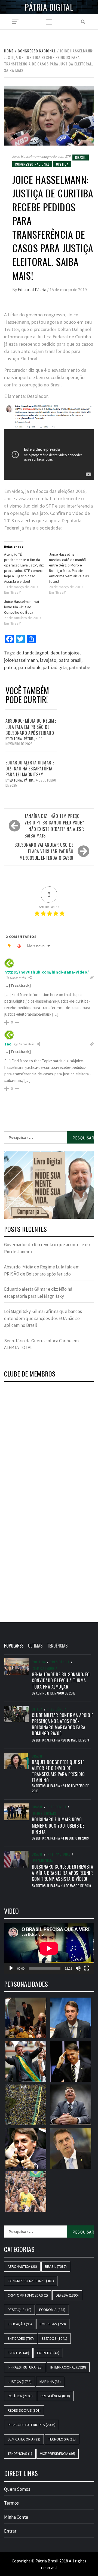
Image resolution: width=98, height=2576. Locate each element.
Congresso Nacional (32, 164)
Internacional (59, 1854)
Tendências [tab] (57, 1646)
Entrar (10, 2531)
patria (10, 667)
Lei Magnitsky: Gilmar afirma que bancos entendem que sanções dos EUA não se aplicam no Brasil (43, 1318)
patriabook (29, 667)
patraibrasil (70, 660)
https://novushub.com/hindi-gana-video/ (47, 972)
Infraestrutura (25, 2367)
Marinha (50, 2382)
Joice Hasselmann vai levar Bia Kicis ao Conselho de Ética (22, 607)
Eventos (18, 2353)
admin (41, 1693)
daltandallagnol (32, 653)
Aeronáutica (22, 2266)
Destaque (19, 2310)
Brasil (81, 157)
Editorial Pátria (32, 289)
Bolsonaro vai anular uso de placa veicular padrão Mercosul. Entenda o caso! (44, 851)
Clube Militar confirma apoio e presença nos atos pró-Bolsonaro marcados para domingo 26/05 (62, 1724)
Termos (11, 2503)
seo (8, 1044)
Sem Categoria (45, 1668)
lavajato (48, 660)
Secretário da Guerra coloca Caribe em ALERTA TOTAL (41, 1344)
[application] (49, 1948)
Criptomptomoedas (28, 2295)
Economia (52, 2310)
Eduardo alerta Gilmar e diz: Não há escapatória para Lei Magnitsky (30, 769)
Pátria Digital (49, 7)
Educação (20, 2324)
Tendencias (20, 2454)
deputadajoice (65, 653)
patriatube (79, 667)
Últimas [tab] (35, 1646)
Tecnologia (62, 2439)
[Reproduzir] (11, 1968)
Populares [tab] (14, 1646)
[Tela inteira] (87, 1968)
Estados (54, 2338)
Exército (48, 2353)
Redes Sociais (45, 1813)
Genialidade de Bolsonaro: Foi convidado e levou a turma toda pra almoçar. (61, 1681)
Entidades (21, 2338)
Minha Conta (16, 2517)
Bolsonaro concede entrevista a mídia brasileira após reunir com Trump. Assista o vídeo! (62, 1873)
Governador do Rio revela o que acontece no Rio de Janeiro (47, 1248)
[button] (49, 1185)
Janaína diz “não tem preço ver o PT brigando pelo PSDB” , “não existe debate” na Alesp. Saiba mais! (54, 826)
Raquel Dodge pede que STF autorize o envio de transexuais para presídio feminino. (58, 1771)
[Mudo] (78, 1968)
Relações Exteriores (32, 2425)
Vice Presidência (58, 2454)
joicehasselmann (21, 660)
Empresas (53, 2324)
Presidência (60, 1662)
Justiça (62, 164)
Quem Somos (17, 2489)
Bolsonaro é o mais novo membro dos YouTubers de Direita (58, 1826)
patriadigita (55, 667)
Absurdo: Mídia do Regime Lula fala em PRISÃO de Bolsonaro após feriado (31, 727)
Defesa (37, 1709)
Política (39, 1662)
